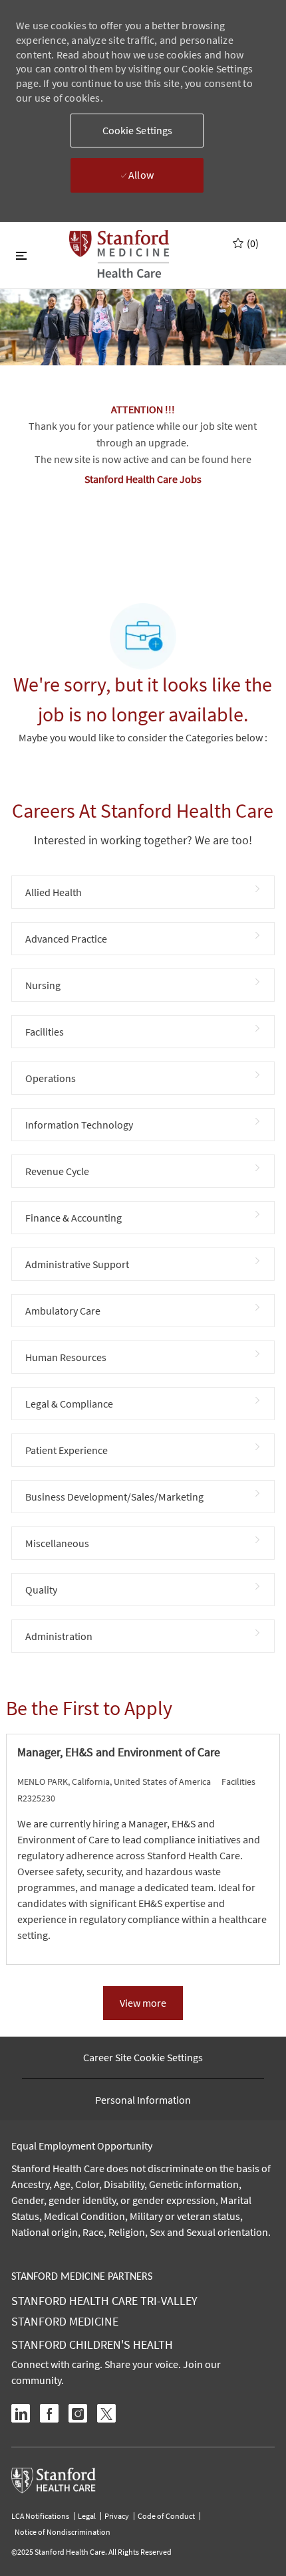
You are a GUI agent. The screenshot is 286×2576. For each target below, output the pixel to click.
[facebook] (49, 2413)
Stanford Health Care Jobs (143, 479)
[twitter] (106, 2413)
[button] (137, 131)
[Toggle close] (21, 255)
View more (143, 2003)
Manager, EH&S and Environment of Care (119, 1752)
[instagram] (78, 2413)
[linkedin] (21, 2413)
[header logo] (119, 254)
